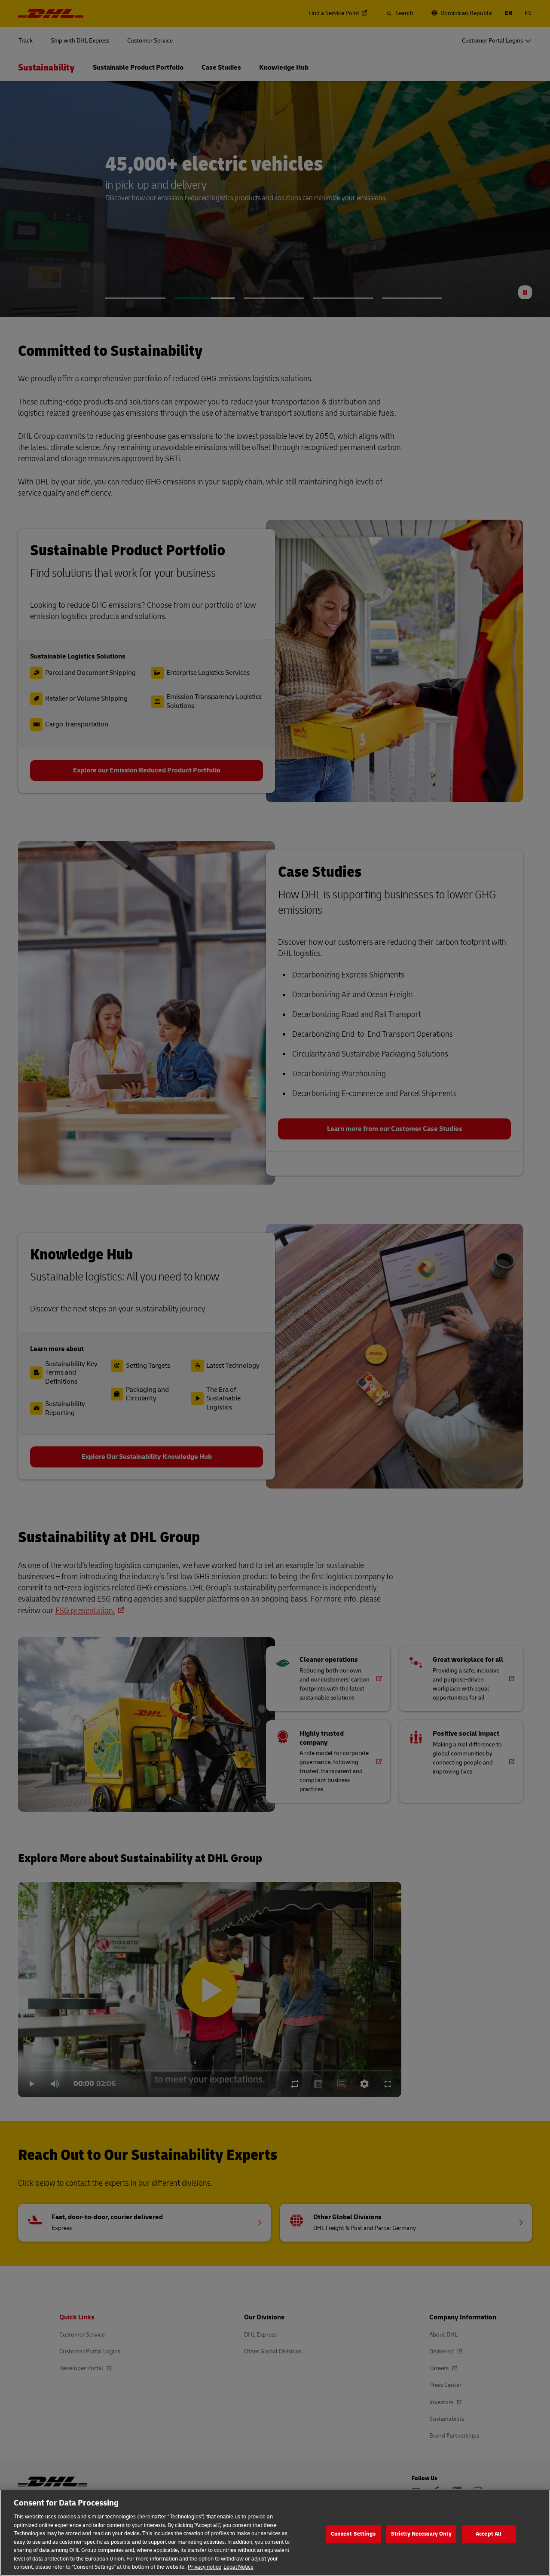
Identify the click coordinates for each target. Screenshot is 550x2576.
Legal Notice (238, 2567)
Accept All (489, 2534)
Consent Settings (353, 2534)
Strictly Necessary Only (421, 2534)
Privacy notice (205, 2567)
